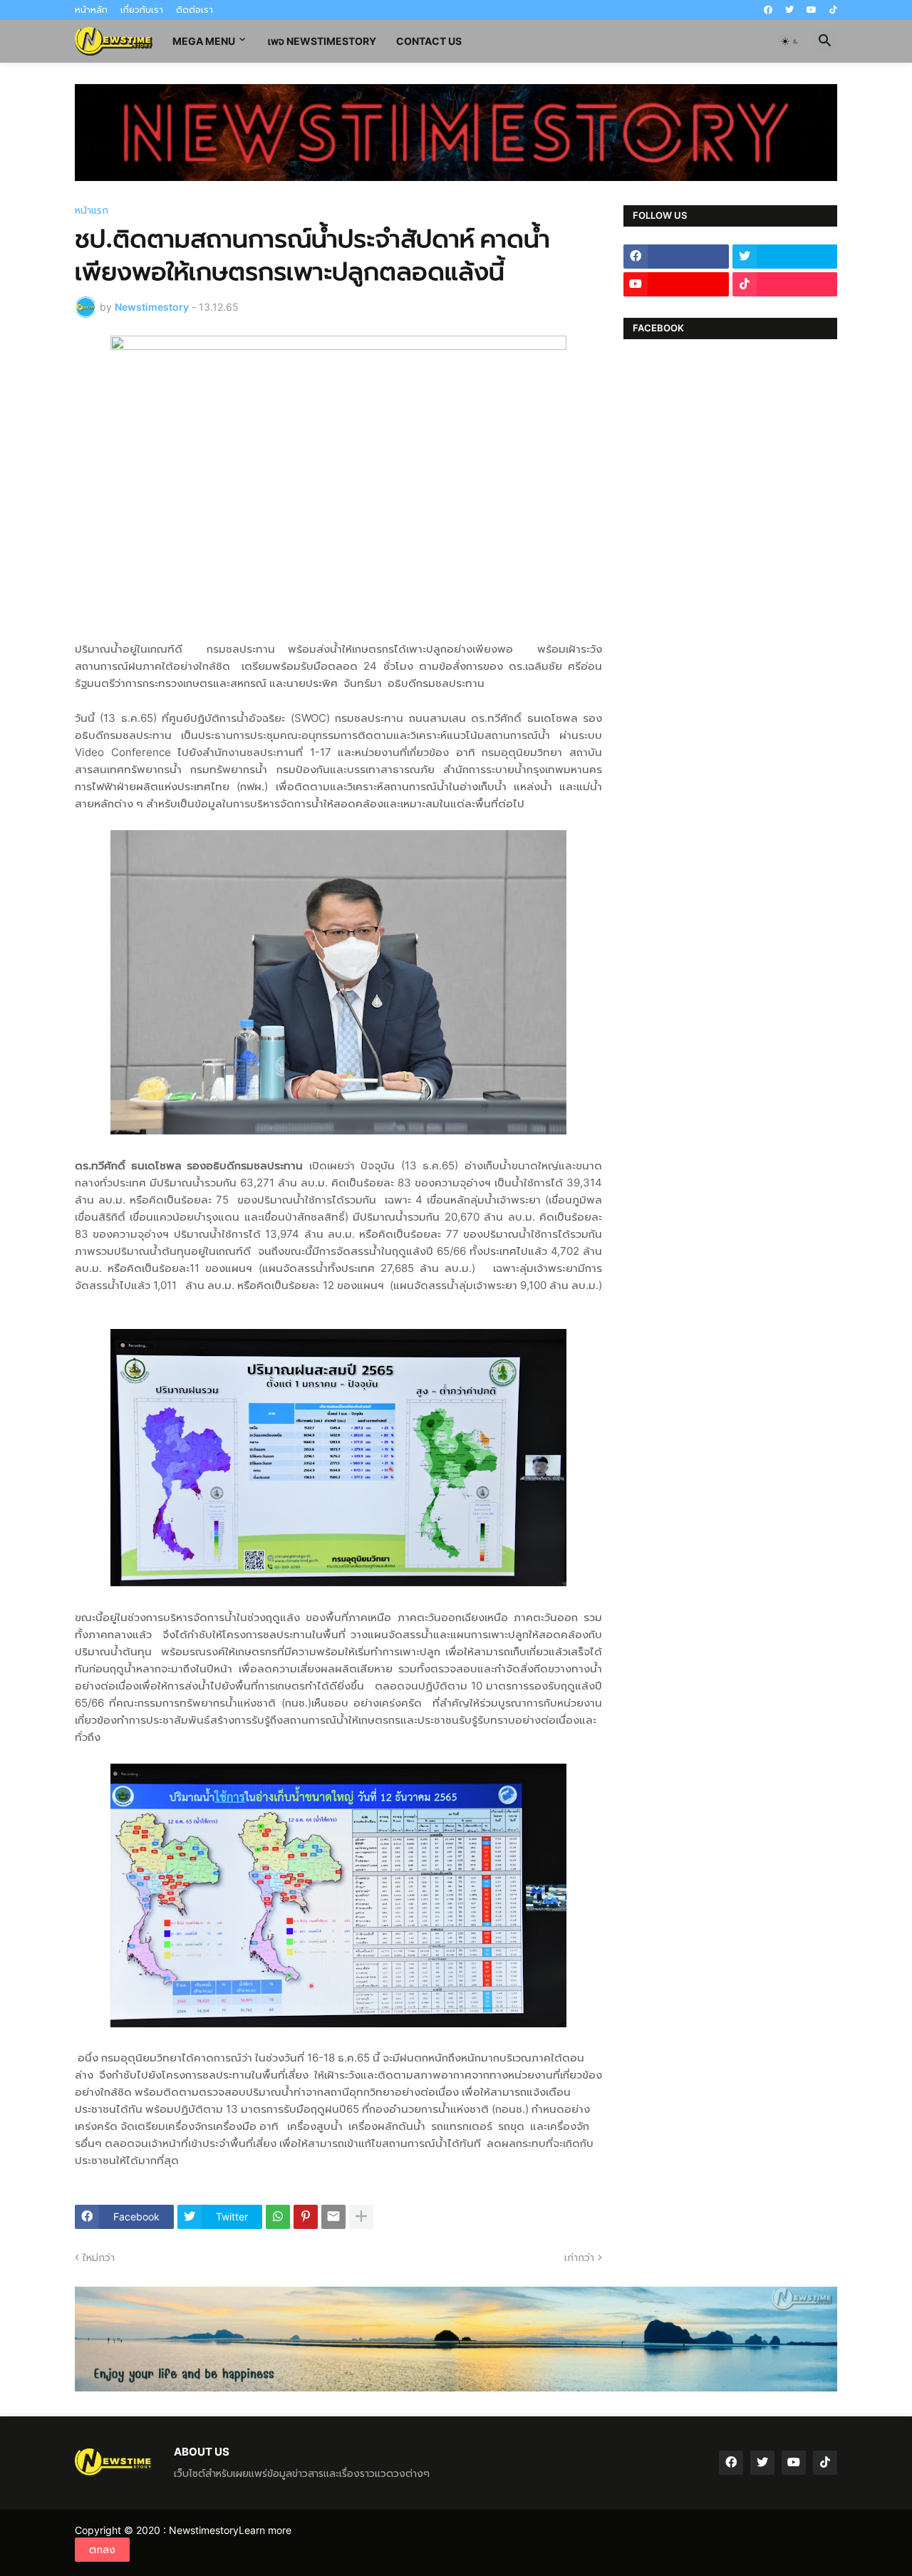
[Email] (333, 2217)
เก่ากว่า (579, 2257)
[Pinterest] (306, 2217)
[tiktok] (833, 10)
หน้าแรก (92, 210)
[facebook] (768, 10)
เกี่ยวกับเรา (142, 10)
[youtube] (812, 10)
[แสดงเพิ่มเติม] (361, 2217)
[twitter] (789, 10)
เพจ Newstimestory (322, 41)
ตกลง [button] (102, 2549)
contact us (429, 41)
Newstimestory (204, 2530)
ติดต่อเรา (195, 10)
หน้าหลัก (91, 10)
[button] (790, 41)
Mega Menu (204, 41)
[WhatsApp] (278, 2217)
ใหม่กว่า (99, 2257)
